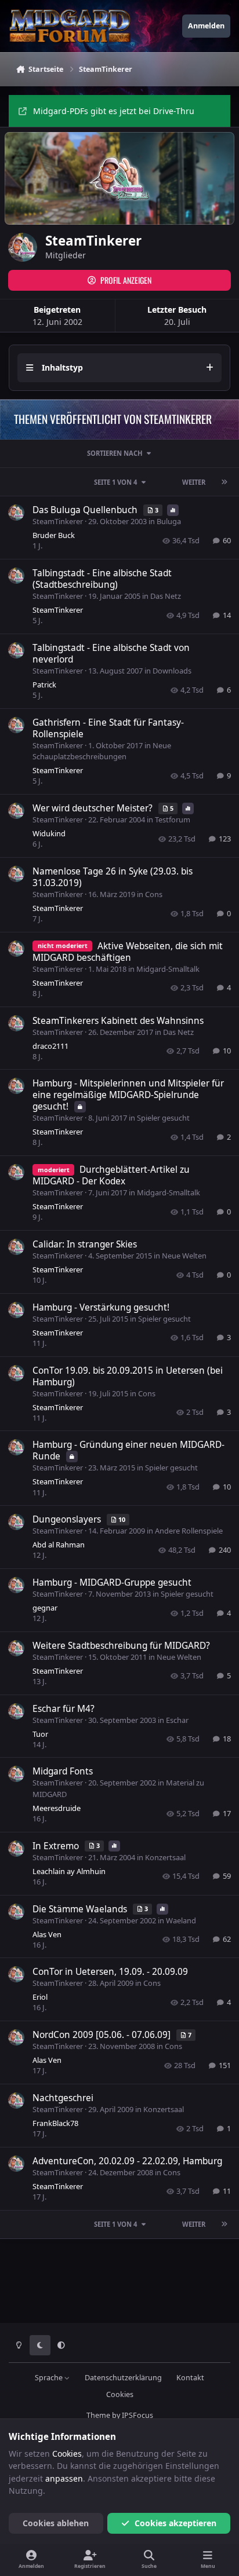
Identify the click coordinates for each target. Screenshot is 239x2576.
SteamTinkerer (58, 521)
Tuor (40, 1734)
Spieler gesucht (163, 1118)
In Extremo (57, 1846)
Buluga (169, 521)
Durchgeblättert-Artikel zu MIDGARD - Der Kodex (111, 1175)
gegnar (45, 1608)
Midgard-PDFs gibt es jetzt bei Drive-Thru (114, 111)
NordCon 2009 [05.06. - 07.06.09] (103, 2035)
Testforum (173, 819)
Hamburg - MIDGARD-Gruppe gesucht (112, 1582)
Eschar (177, 1720)
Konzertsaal (165, 1857)
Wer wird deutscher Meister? (94, 808)
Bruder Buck (54, 535)
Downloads (172, 671)
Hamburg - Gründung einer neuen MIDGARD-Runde (128, 1450)
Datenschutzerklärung (123, 2378)
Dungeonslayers (68, 1519)
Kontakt (190, 2378)
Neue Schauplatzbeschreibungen (102, 751)
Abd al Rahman (59, 1545)
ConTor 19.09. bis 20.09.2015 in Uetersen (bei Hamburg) (128, 1376)
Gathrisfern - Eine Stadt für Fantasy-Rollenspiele (108, 728)
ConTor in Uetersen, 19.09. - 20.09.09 (110, 1972)
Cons (154, 894)
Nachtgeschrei (63, 2098)
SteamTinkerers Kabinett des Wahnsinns (118, 1021)
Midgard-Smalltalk (168, 969)
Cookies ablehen (56, 2523)
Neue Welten (184, 1256)
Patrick (44, 685)
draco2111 (50, 1046)
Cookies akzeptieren (175, 2523)
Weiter (194, 482)
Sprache (50, 2378)
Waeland (181, 1920)
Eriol (40, 1997)
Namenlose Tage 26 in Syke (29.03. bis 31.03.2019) (113, 877)
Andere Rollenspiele (189, 1531)
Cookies (120, 2394)
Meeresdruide (57, 1808)
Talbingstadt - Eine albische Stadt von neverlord (111, 654)
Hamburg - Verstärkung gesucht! (101, 1307)
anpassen (64, 2478)
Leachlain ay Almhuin (69, 1871)
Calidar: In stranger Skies (85, 1244)
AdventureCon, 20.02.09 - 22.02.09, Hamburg (127, 2161)
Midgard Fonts (63, 1771)
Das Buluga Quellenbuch (86, 510)
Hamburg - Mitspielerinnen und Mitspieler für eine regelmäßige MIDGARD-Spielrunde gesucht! (128, 1095)
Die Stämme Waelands (81, 1909)
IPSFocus (137, 2415)
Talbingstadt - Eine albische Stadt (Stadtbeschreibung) (102, 579)
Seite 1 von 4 (115, 482)
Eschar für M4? (64, 1709)
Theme (98, 2415)
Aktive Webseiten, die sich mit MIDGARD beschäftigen (128, 952)
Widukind (49, 833)
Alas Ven (47, 1934)
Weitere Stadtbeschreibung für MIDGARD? (121, 1646)
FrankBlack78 (55, 2123)
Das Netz (166, 596)
